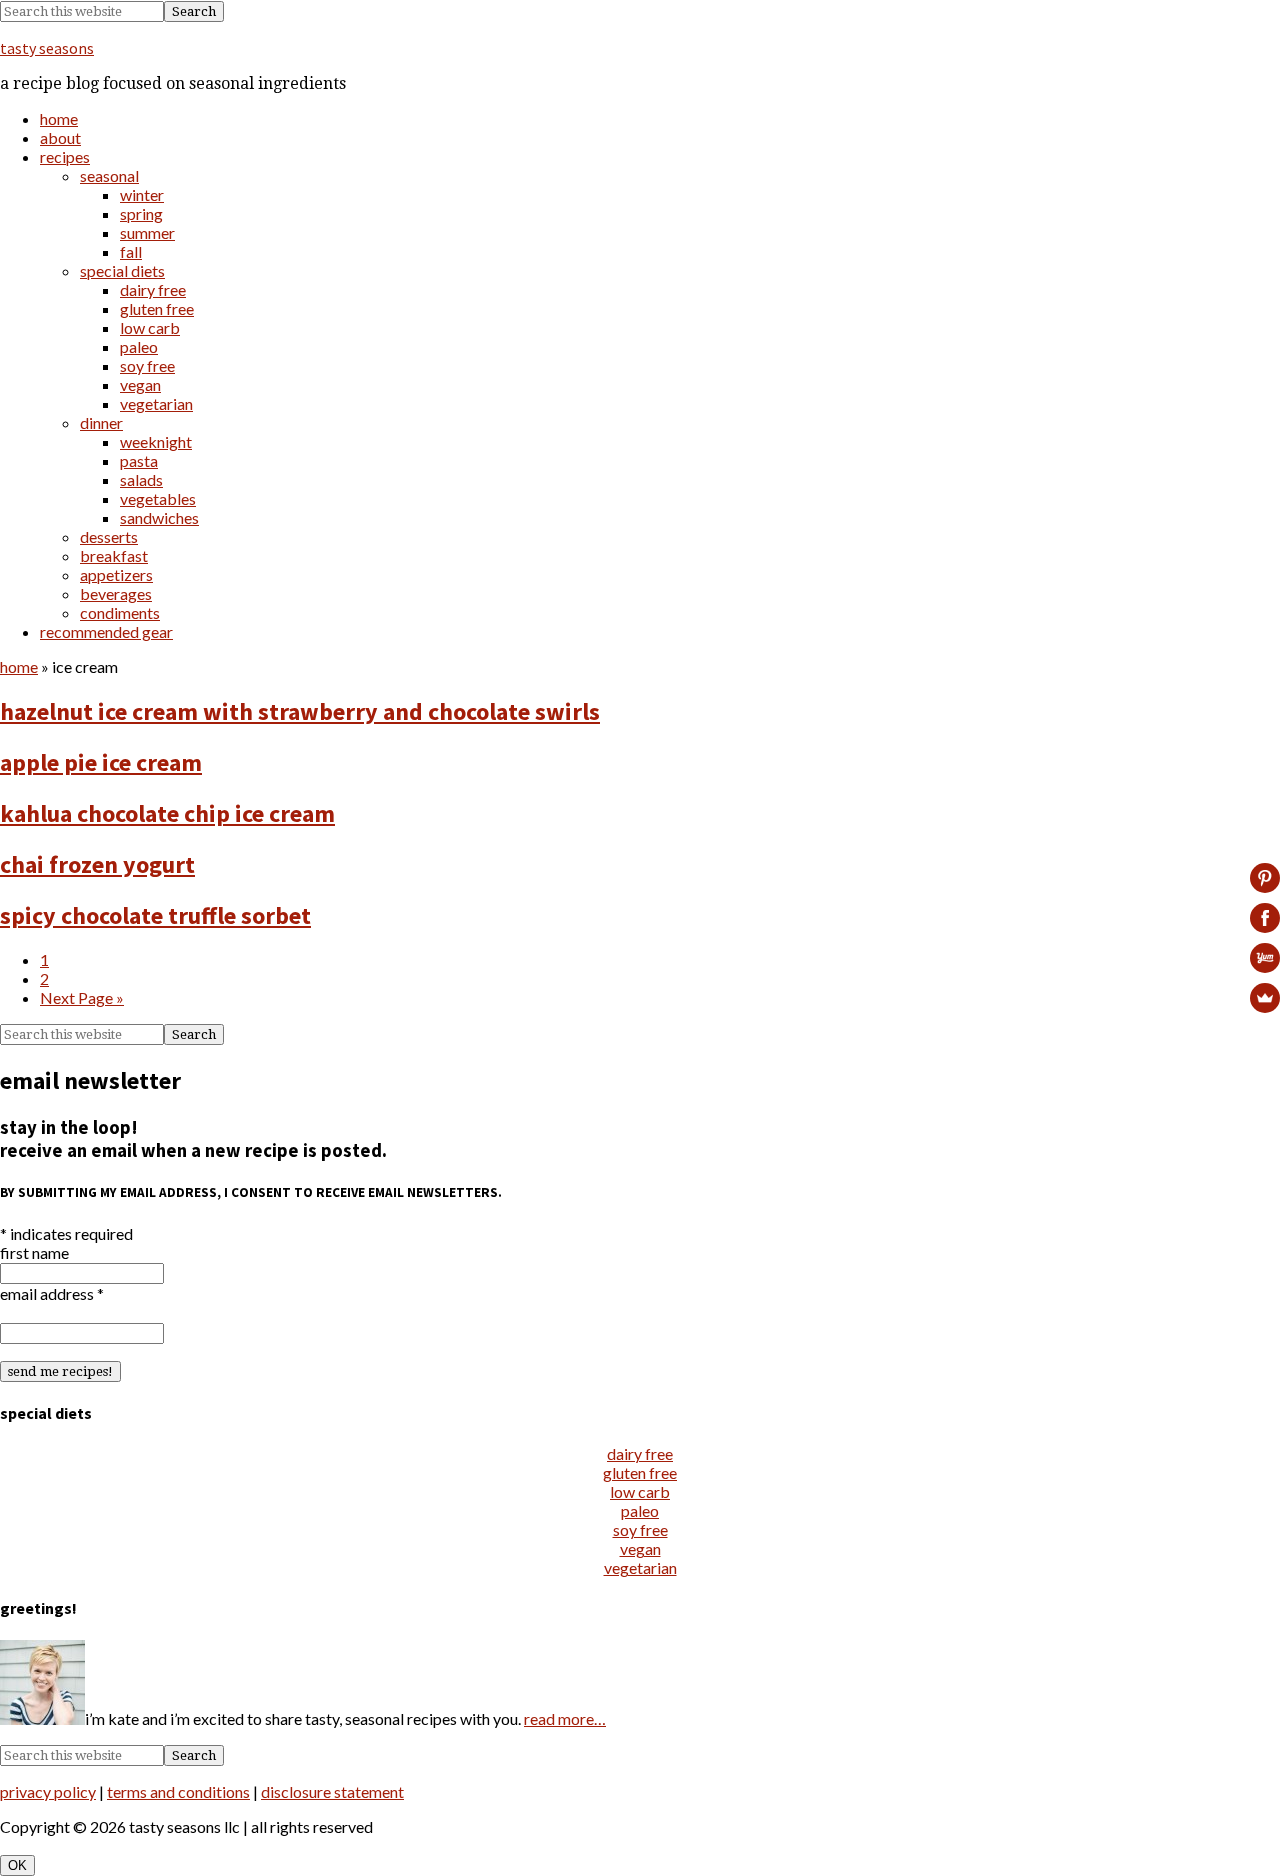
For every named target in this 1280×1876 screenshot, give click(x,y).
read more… (565, 1718)
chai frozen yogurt (97, 864)
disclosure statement (332, 1791)
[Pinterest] (1265, 878)
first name (34, 1252)
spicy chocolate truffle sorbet (155, 915)
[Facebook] (1265, 918)
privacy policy (48, 1791)
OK (17, 1865)
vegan (640, 1548)
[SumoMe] (1265, 998)
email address (52, 1293)
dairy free (640, 1453)
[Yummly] (1265, 958)
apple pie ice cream (101, 762)
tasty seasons (47, 48)
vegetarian (640, 1567)
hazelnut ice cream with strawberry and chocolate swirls (300, 711)
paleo (640, 1510)
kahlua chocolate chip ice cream (167, 813)
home (19, 666)
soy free (640, 1529)
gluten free (640, 1472)
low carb (640, 1491)
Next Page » (82, 997)
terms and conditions (178, 1791)
